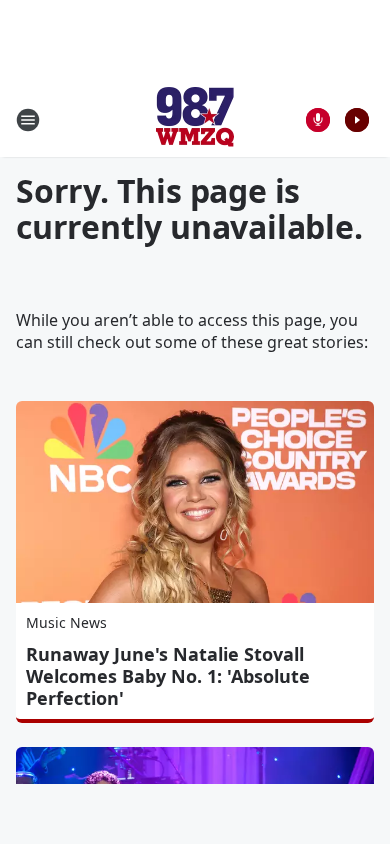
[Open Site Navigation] (28, 120)
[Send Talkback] (318, 120)
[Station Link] (195, 119)
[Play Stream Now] (357, 120)
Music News (66, 622)
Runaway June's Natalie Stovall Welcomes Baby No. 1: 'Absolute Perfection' (168, 676)
